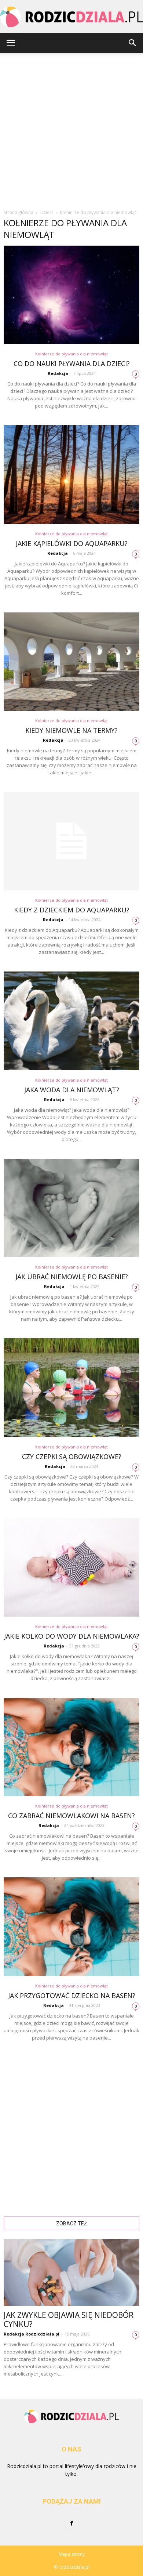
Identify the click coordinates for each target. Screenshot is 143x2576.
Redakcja (58, 373)
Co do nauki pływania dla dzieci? (72, 363)
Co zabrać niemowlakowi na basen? (71, 1816)
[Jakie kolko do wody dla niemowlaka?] (71, 1567)
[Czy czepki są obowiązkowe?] (71, 1388)
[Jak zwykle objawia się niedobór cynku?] (71, 2273)
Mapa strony (72, 2554)
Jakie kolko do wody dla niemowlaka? (72, 1636)
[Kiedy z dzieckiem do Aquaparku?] (71, 841)
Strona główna (19, 212)
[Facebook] (71, 2523)
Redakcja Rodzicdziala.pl (32, 2334)
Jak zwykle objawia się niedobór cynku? (69, 2320)
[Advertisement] (71, 128)
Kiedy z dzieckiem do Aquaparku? (72, 910)
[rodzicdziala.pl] (71, 17)
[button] (133, 43)
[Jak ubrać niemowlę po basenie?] (71, 1208)
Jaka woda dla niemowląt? (72, 1090)
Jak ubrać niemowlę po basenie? (72, 1277)
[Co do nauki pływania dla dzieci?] (71, 295)
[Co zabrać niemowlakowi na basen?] (71, 1747)
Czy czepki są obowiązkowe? (72, 1457)
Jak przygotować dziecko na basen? (72, 1996)
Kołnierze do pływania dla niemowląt (71, 354)
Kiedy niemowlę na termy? (71, 730)
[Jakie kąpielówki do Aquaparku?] (71, 474)
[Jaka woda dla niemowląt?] (71, 1021)
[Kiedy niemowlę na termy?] (71, 662)
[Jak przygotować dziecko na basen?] (71, 1926)
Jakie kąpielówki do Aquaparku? (72, 543)
